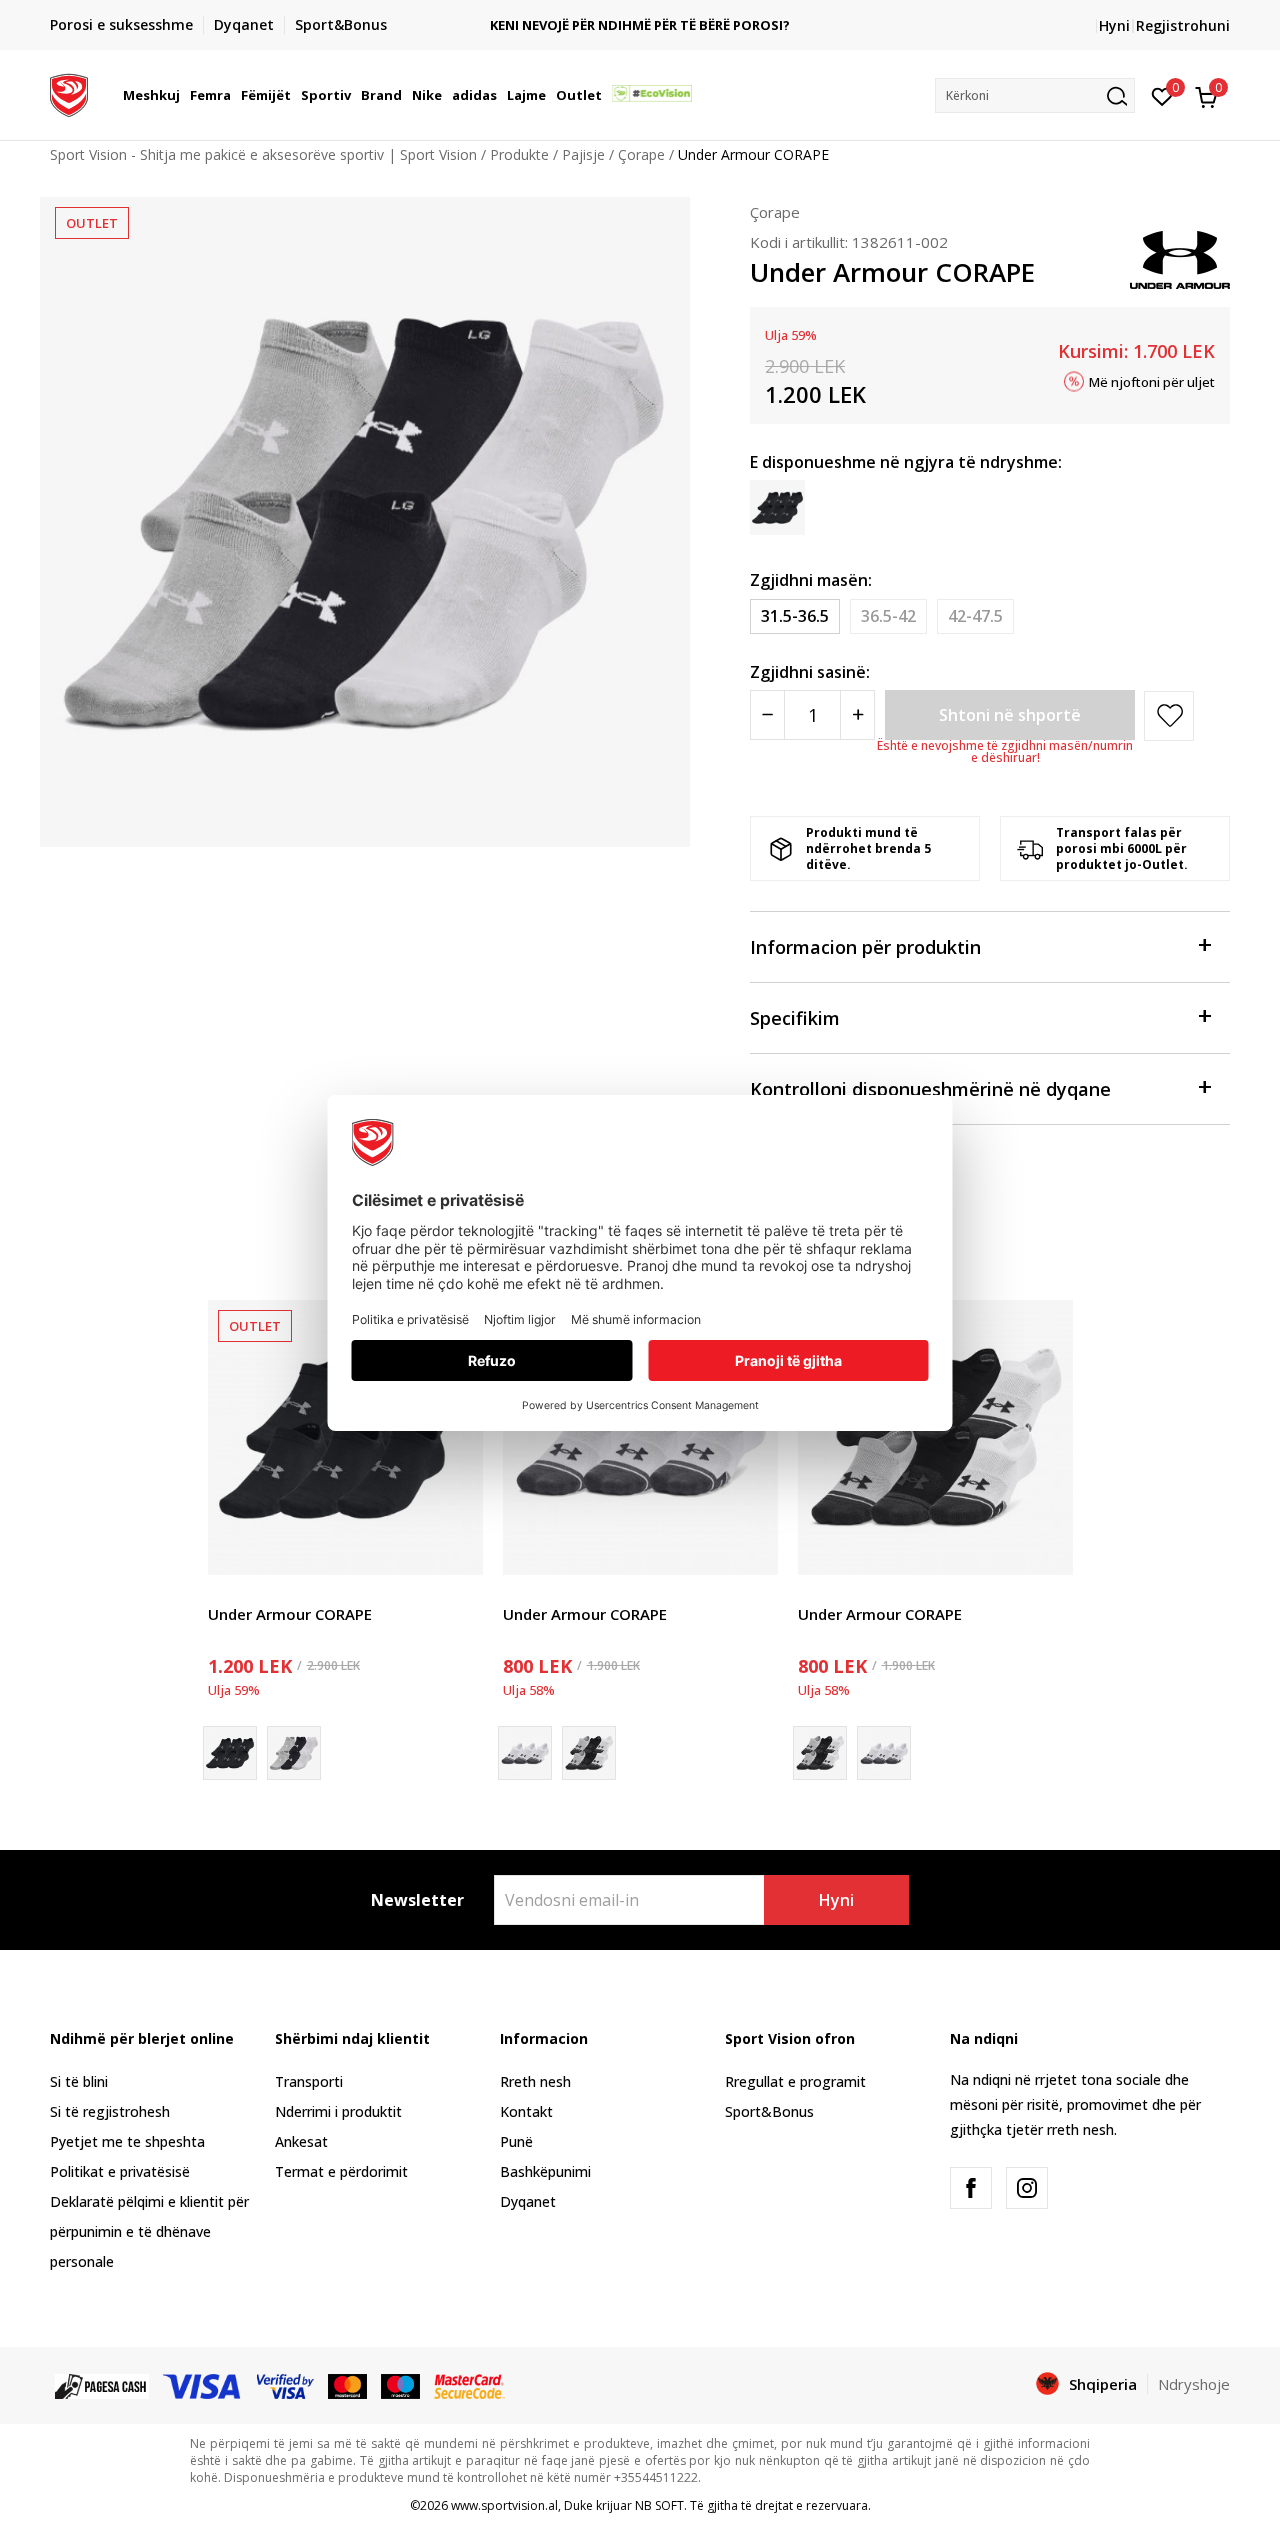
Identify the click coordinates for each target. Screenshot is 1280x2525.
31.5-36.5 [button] (795, 616)
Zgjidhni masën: (811, 580)
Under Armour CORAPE (290, 1614)
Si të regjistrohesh (110, 2111)
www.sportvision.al (504, 2505)
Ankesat (301, 2141)
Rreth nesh (535, 2081)
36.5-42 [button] (888, 616)
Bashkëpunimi (545, 2171)
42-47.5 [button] (975, 616)
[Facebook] (971, 2188)
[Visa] (203, 2385)
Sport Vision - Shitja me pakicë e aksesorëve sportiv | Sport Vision (263, 154)
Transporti (309, 2081)
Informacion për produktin (865, 947)
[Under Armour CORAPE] (345, 1437)
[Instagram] (1027, 2188)
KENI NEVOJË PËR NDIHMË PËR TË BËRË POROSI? (640, 25)
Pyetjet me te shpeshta (127, 2141)
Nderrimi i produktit (338, 2111)
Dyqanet (528, 2201)
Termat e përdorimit (341, 2171)
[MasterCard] (347, 2385)
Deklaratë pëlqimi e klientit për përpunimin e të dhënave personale (149, 2231)
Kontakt (526, 2111)
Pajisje (583, 154)
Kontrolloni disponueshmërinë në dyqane (930, 1089)
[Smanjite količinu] (767, 715)
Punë (516, 2141)
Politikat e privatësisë (120, 2171)
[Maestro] (400, 2385)
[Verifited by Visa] (286, 2385)
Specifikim (795, 1018)
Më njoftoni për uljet (1152, 381)
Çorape (641, 154)
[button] (183, 95)
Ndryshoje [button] (1194, 2384)
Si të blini (79, 2081)
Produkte (519, 154)
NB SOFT (659, 2505)
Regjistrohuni (1183, 25)
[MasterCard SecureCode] (469, 2385)
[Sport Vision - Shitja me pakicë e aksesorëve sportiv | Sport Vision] (69, 93)
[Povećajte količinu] (857, 715)
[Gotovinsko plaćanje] (102, 2385)
